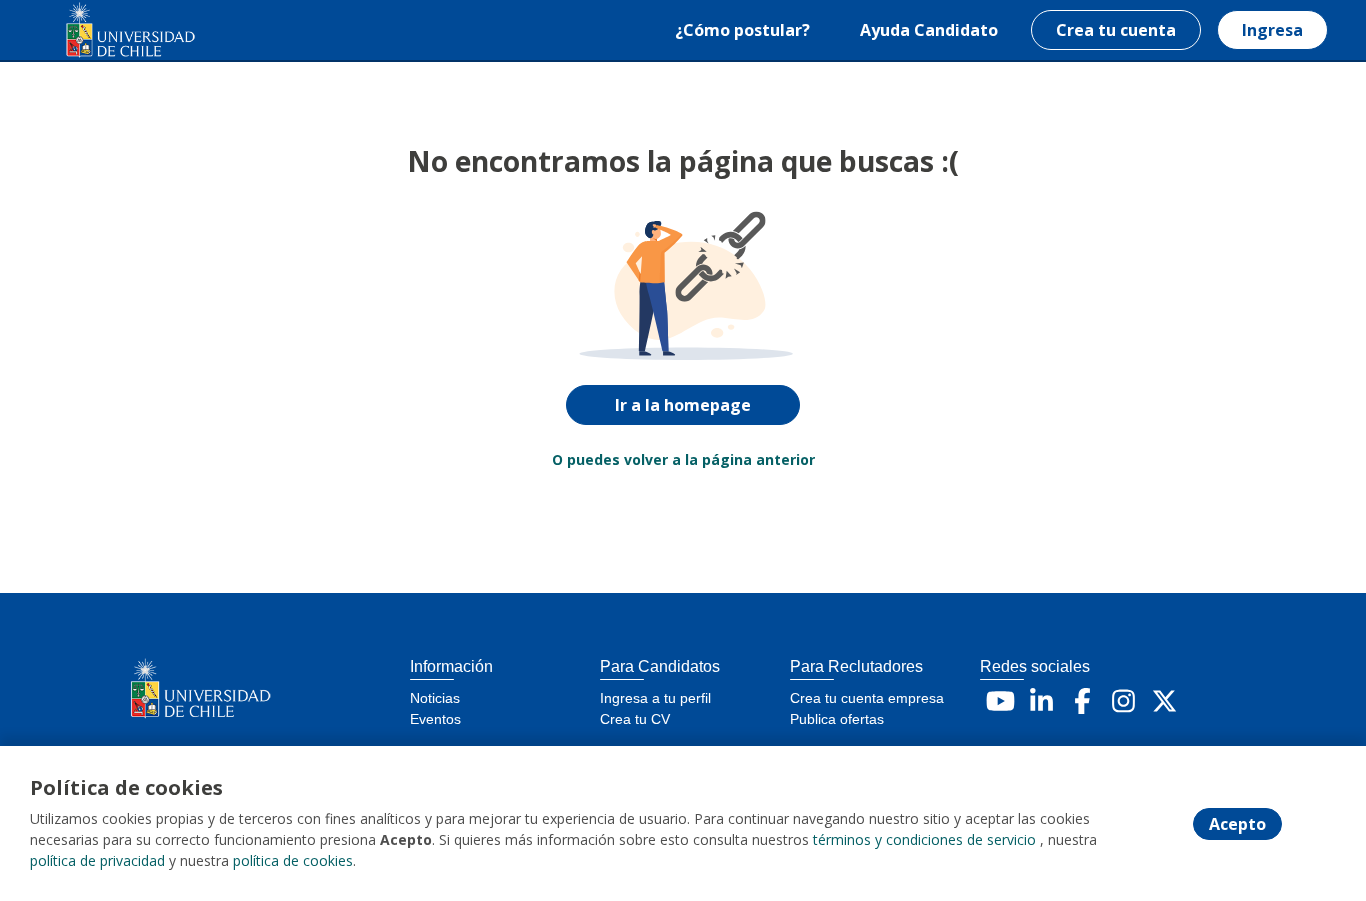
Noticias (435, 698)
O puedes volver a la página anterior (683, 459)
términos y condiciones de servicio (924, 839)
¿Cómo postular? (742, 30)
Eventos (435, 719)
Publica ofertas (837, 719)
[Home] (116, 30)
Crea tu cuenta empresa (867, 698)
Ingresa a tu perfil (655, 698)
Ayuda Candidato (929, 30)
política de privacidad (97, 860)
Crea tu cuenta (1116, 30)
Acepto (1237, 824)
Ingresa (1272, 30)
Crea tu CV (635, 719)
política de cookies (293, 860)
